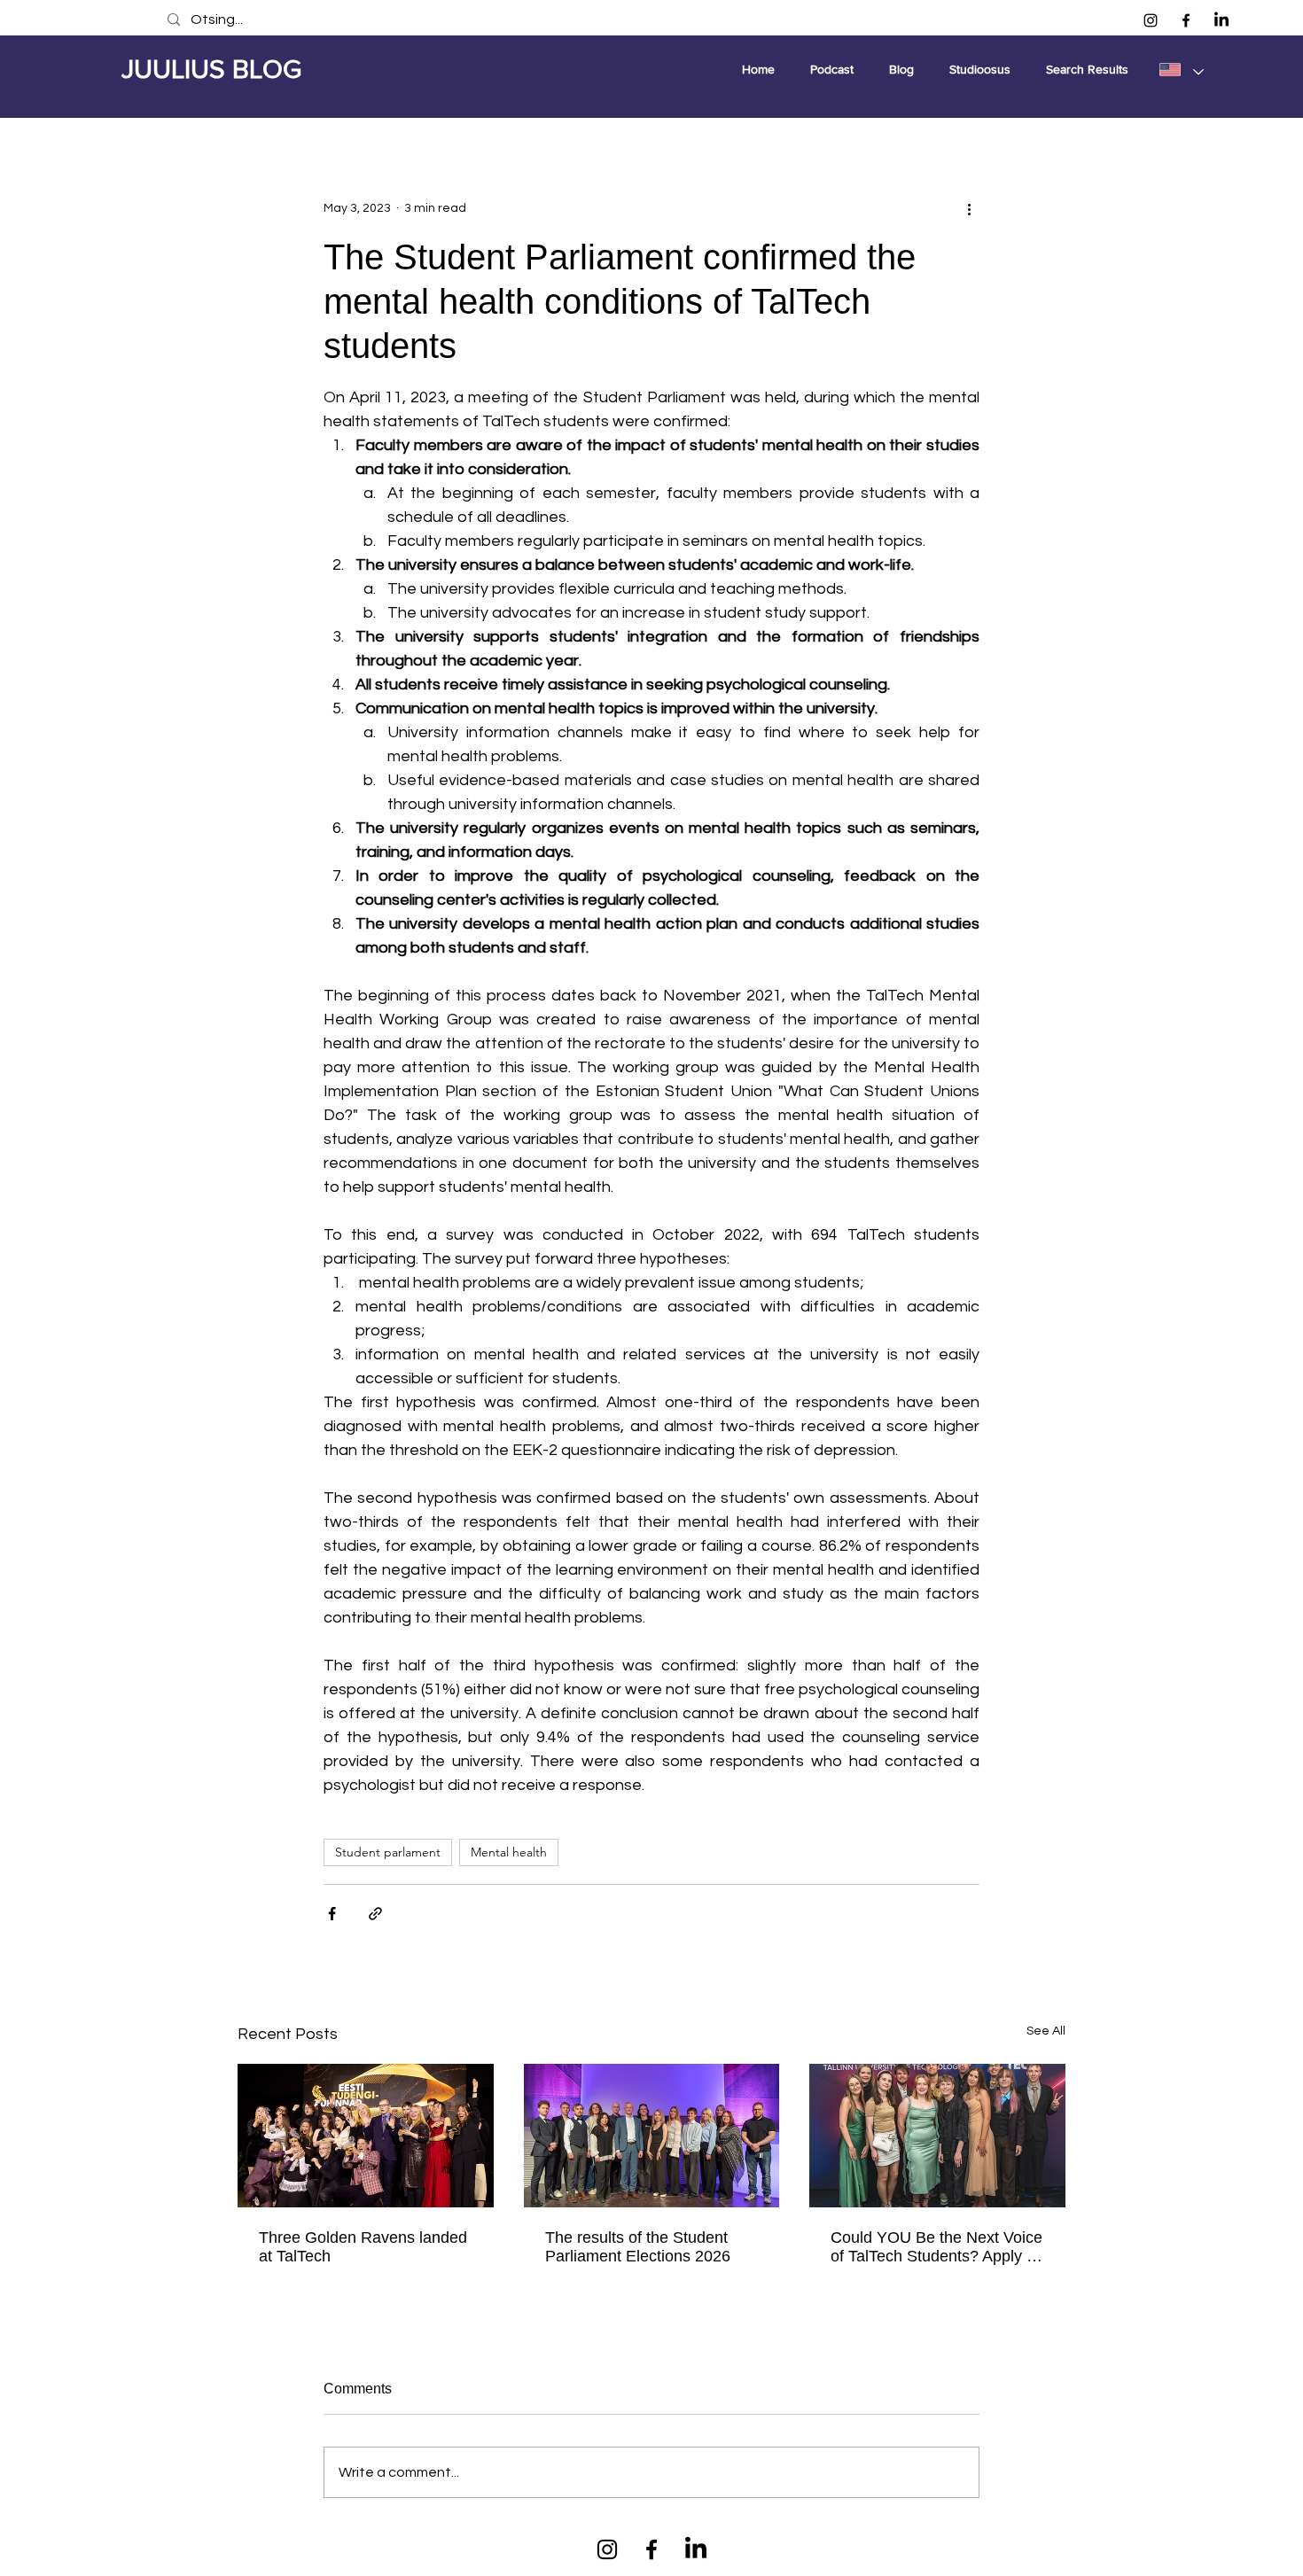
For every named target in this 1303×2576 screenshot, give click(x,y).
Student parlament (388, 1852)
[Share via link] (375, 1914)
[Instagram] (1151, 20)
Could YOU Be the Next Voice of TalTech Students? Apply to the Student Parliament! (936, 2247)
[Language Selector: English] (1181, 69)
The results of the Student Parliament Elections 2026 (638, 2247)
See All (1046, 2031)
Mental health (509, 1852)
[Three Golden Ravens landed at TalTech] (366, 2136)
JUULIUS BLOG (211, 69)
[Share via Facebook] (332, 1914)
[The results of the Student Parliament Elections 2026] (652, 2136)
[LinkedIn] (1221, 20)
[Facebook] (1186, 20)
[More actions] (969, 208)
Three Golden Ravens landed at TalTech (363, 2247)
